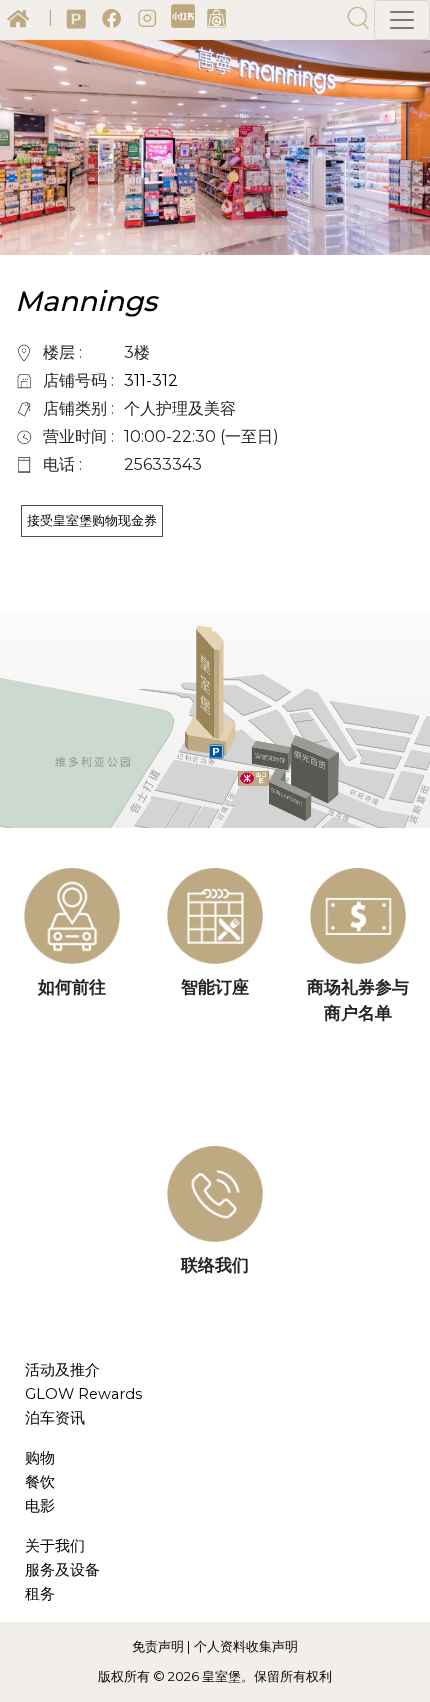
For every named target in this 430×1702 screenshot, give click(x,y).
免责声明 (158, 1646)
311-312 (151, 380)
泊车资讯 (55, 1418)
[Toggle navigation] (402, 20)
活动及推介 (62, 1370)
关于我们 (55, 1546)
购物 (40, 1458)
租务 (40, 1594)
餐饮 (40, 1482)
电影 (40, 1506)
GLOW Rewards (83, 1394)
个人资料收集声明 (246, 1646)
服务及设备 (62, 1570)
